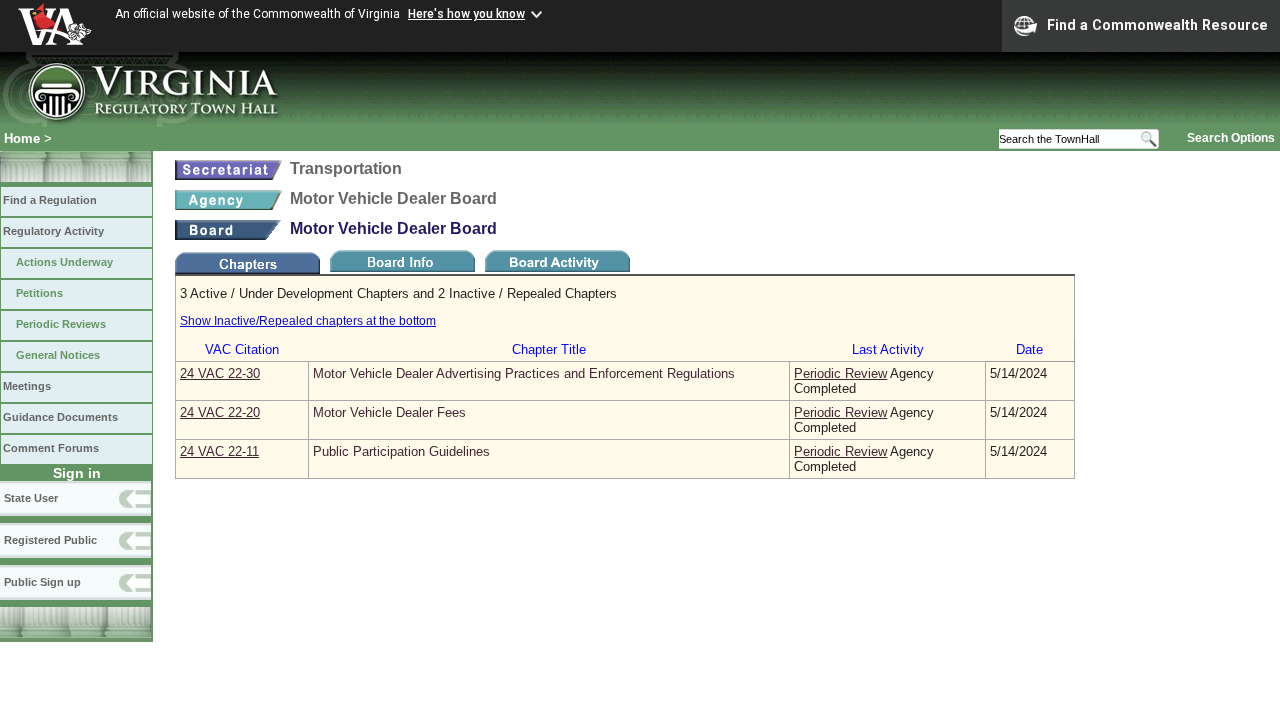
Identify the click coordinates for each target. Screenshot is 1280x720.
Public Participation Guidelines (401, 451)
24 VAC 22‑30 (220, 373)
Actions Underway (64, 262)
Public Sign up (42, 582)
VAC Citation (242, 349)
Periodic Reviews (61, 324)
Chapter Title (549, 349)
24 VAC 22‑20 (220, 412)
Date (1029, 349)
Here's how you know (466, 14)
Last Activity (888, 349)
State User (31, 498)
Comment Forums (51, 448)
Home (22, 138)
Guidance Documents (60, 417)
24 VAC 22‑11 (219, 451)
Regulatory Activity (53, 231)
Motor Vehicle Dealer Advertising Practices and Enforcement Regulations (524, 373)
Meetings (27, 386)
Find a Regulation (50, 200)
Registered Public (50, 540)
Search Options (1231, 138)
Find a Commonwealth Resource (1157, 25)
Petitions (39, 293)
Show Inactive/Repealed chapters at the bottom (308, 321)
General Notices (58, 355)
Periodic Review (840, 373)
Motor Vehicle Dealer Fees (389, 412)
